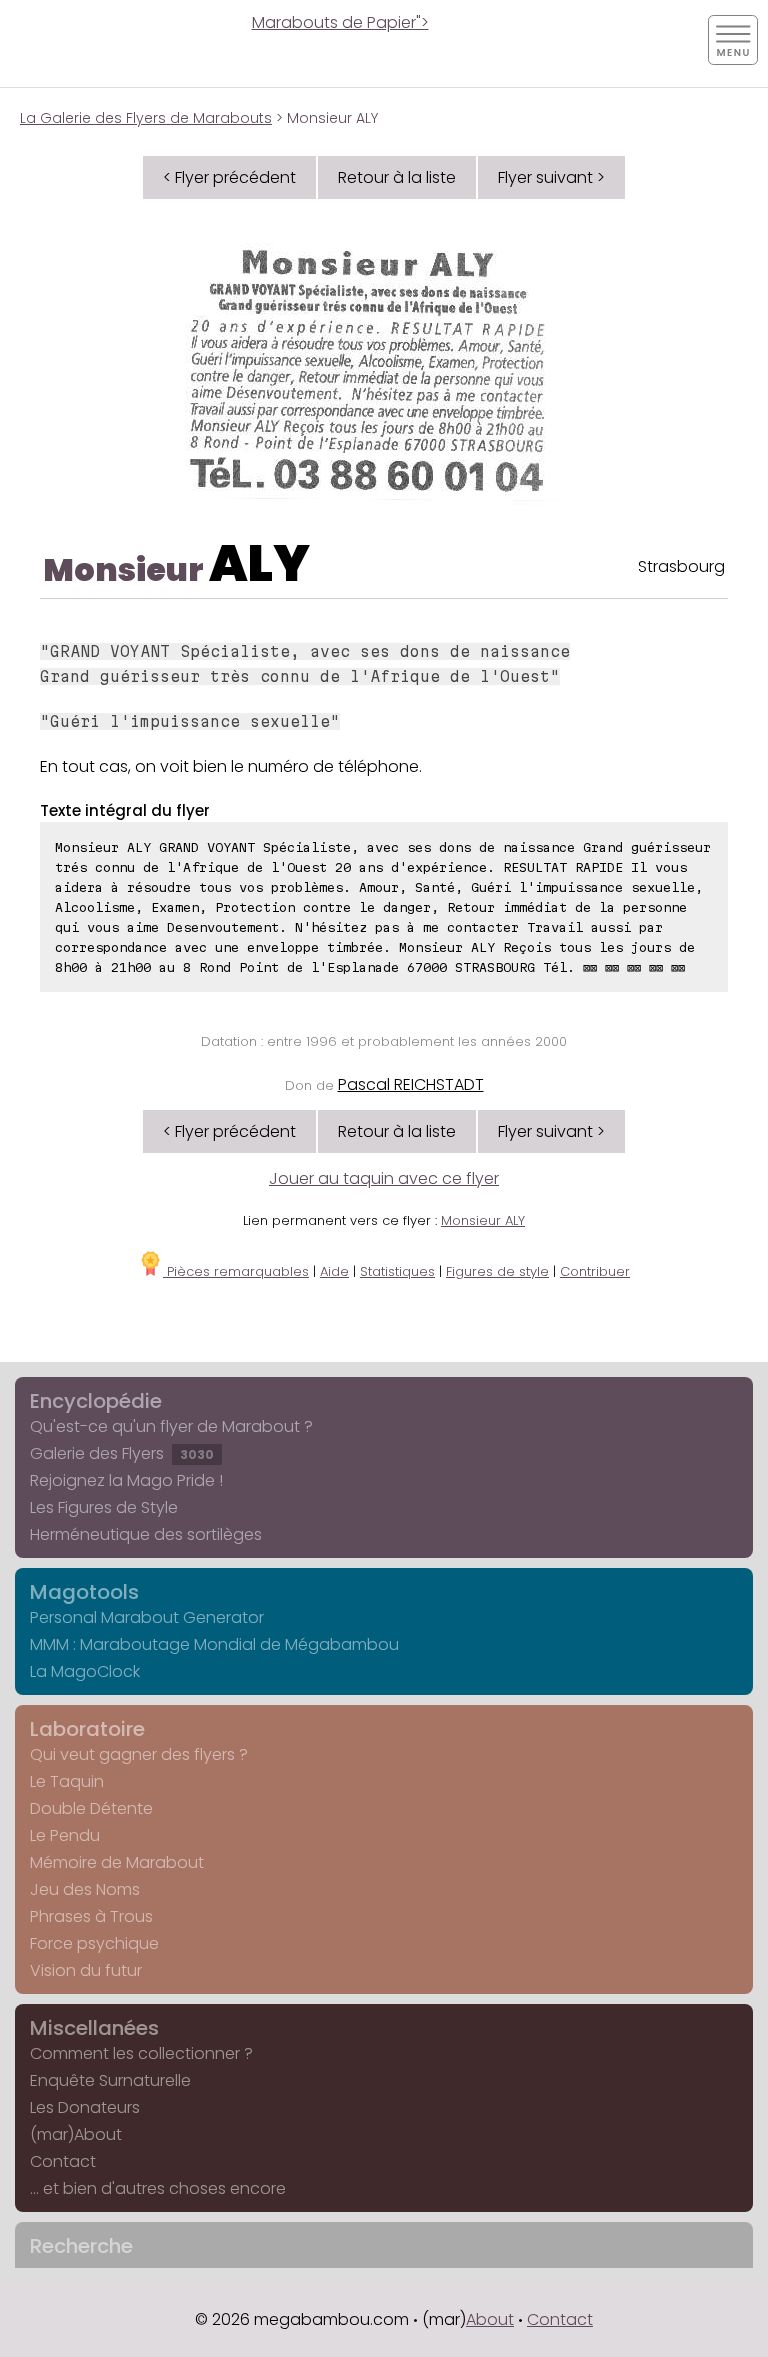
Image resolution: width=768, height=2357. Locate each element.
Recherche (81, 2246)
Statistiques (397, 1271)
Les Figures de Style (104, 1507)
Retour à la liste (397, 177)
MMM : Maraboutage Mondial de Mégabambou (214, 1644)
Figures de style (497, 1271)
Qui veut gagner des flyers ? (139, 1754)
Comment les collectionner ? (141, 2053)
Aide (334, 1271)
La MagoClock (85, 1671)
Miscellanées (94, 2028)
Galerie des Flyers (122, 1453)
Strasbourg (681, 566)
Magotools (84, 1592)
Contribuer (595, 1271)
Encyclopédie (96, 1401)
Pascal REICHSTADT (411, 1084)
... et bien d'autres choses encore (158, 2188)
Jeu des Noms (85, 1889)
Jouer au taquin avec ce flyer (384, 1178)
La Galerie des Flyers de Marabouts (146, 118)
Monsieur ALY (483, 1220)
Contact (63, 2161)
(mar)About (76, 2134)
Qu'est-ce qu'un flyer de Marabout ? (171, 1426)
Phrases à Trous (91, 1916)
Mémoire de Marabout (117, 1862)
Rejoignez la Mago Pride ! (126, 1480)
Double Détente (91, 1808)
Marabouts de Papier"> (340, 22)
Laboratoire (87, 1729)
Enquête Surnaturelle (110, 2080)
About (490, 2319)
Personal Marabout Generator (147, 1617)
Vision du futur (86, 1970)
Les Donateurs (85, 2107)
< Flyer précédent (229, 177)
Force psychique (94, 1943)
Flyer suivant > (551, 177)
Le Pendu (65, 1835)
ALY (259, 563)
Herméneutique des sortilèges (146, 1534)
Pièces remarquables (236, 1271)
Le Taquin (67, 1781)
